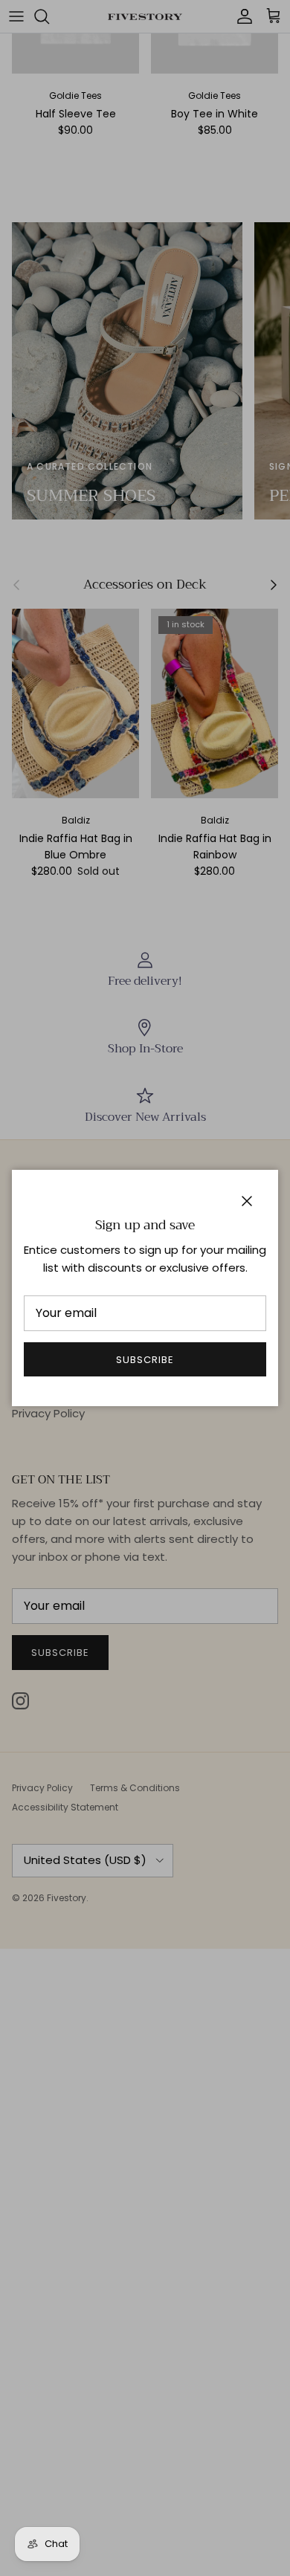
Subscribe (145, 1360)
